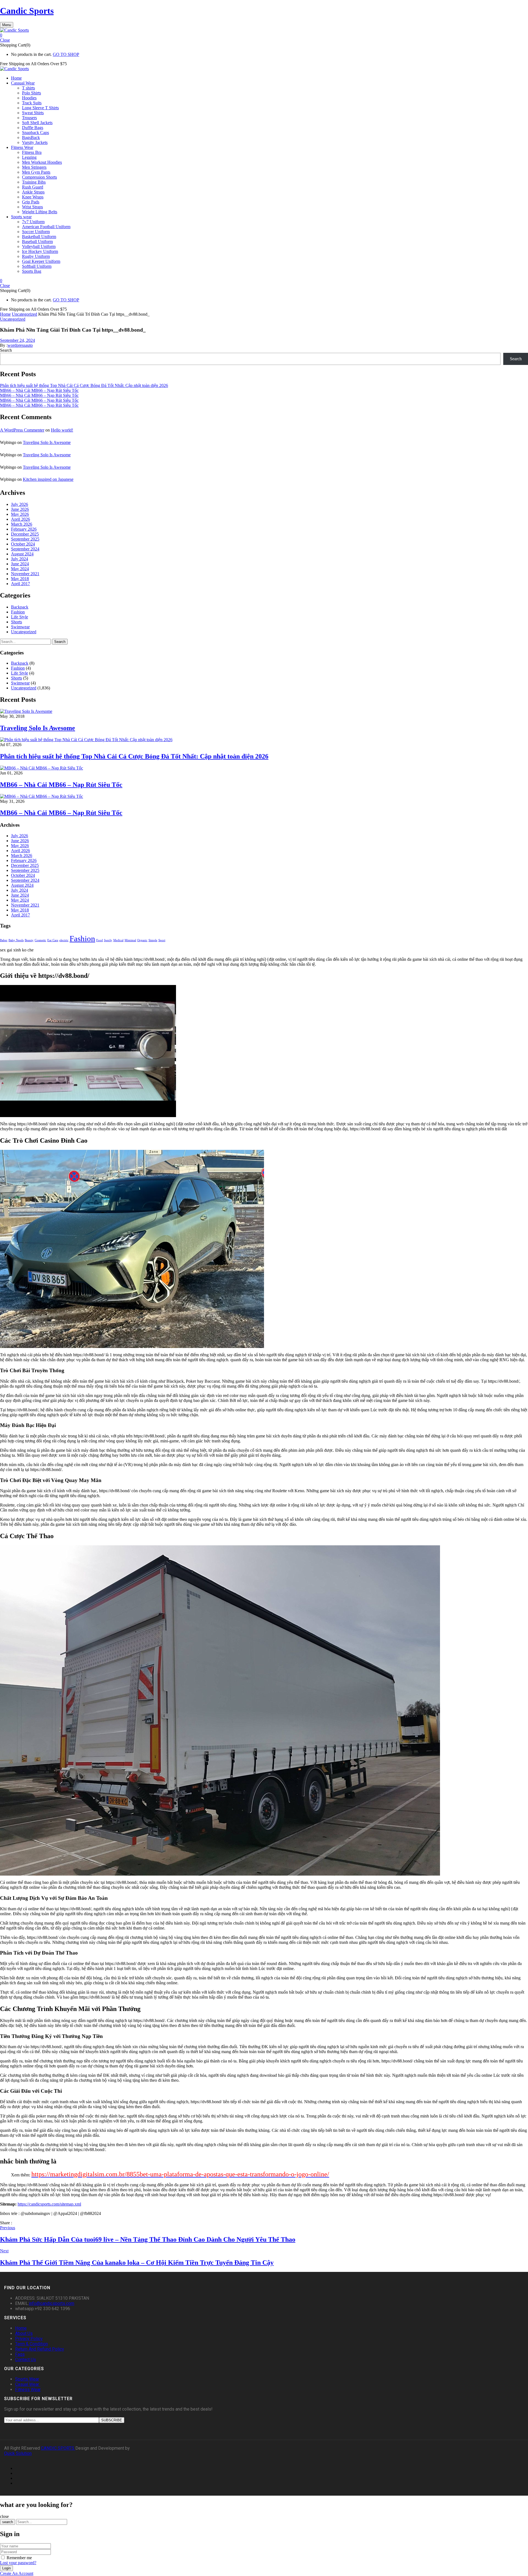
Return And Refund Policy (40, 2349)
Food (100, 940)
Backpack (20, 607)
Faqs (20, 2354)
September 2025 (25, 539)
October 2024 (23, 544)
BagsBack (31, 137)
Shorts (16, 622)
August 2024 (22, 554)
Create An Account (17, 2573)
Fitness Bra (32, 152)
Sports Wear (27, 2379)
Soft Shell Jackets (37, 123)
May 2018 (20, 579)
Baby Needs (16, 940)
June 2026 (20, 509)
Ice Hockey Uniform (40, 251)
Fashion (18, 612)
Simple (153, 940)
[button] (264, 35)
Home (5, 314)
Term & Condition (31, 2344)
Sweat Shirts (33, 113)
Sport (162, 940)
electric (64, 940)
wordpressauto (20, 345)
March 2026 (22, 524)
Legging (29, 157)
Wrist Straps (32, 207)
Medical (118, 940)
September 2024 (25, 549)
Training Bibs (34, 182)
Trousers (29, 118)
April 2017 (20, 584)
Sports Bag (32, 271)
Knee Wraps (33, 197)
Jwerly (108, 940)
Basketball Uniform (39, 237)
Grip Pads (31, 202)
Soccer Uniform (36, 232)
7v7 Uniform (33, 222)
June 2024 (20, 564)
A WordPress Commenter (22, 430)
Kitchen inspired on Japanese (48, 479)
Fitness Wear (28, 2390)
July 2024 (20, 559)
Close (5, 40)
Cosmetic (40, 940)
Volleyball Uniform (39, 246)
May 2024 (20, 569)
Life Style (20, 617)
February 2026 (24, 529)
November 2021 (25, 574)
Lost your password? (18, 2563)
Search (6, 350)
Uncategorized (24, 314)
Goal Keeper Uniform (41, 261)
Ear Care (53, 940)
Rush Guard (33, 187)
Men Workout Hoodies (42, 162)
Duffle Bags (33, 128)
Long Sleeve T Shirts (40, 108)
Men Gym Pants (36, 172)
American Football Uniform (46, 227)
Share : (6, 2223)
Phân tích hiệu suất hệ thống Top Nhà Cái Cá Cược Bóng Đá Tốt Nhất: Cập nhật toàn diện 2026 (84, 385)
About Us (24, 2333)
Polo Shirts (31, 93)
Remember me (19, 2558)
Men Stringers (34, 167)
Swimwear (20, 627)
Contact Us (26, 2360)
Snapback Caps (35, 133)
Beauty (29, 940)
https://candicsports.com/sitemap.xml (49, 2204)
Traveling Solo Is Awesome (47, 442)
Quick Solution (18, 2453)
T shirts (28, 88)
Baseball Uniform (37, 242)
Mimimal (130, 940)
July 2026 (20, 504)
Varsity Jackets (35, 142)
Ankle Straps (33, 192)
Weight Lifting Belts (40, 212)
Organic (142, 940)
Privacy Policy (29, 2339)
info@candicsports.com (52, 2303)
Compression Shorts (39, 177)
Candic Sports (27, 11)
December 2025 (25, 534)
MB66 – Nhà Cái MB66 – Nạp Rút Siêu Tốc (39, 390)
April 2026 (20, 519)
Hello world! (62, 430)
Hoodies (29, 98)
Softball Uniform (37, 266)
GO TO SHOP (66, 54)
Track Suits (32, 103)
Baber (4, 940)
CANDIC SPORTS (58, 2448)
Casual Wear (28, 2384)
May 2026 (20, 514)
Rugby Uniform (36, 256)
